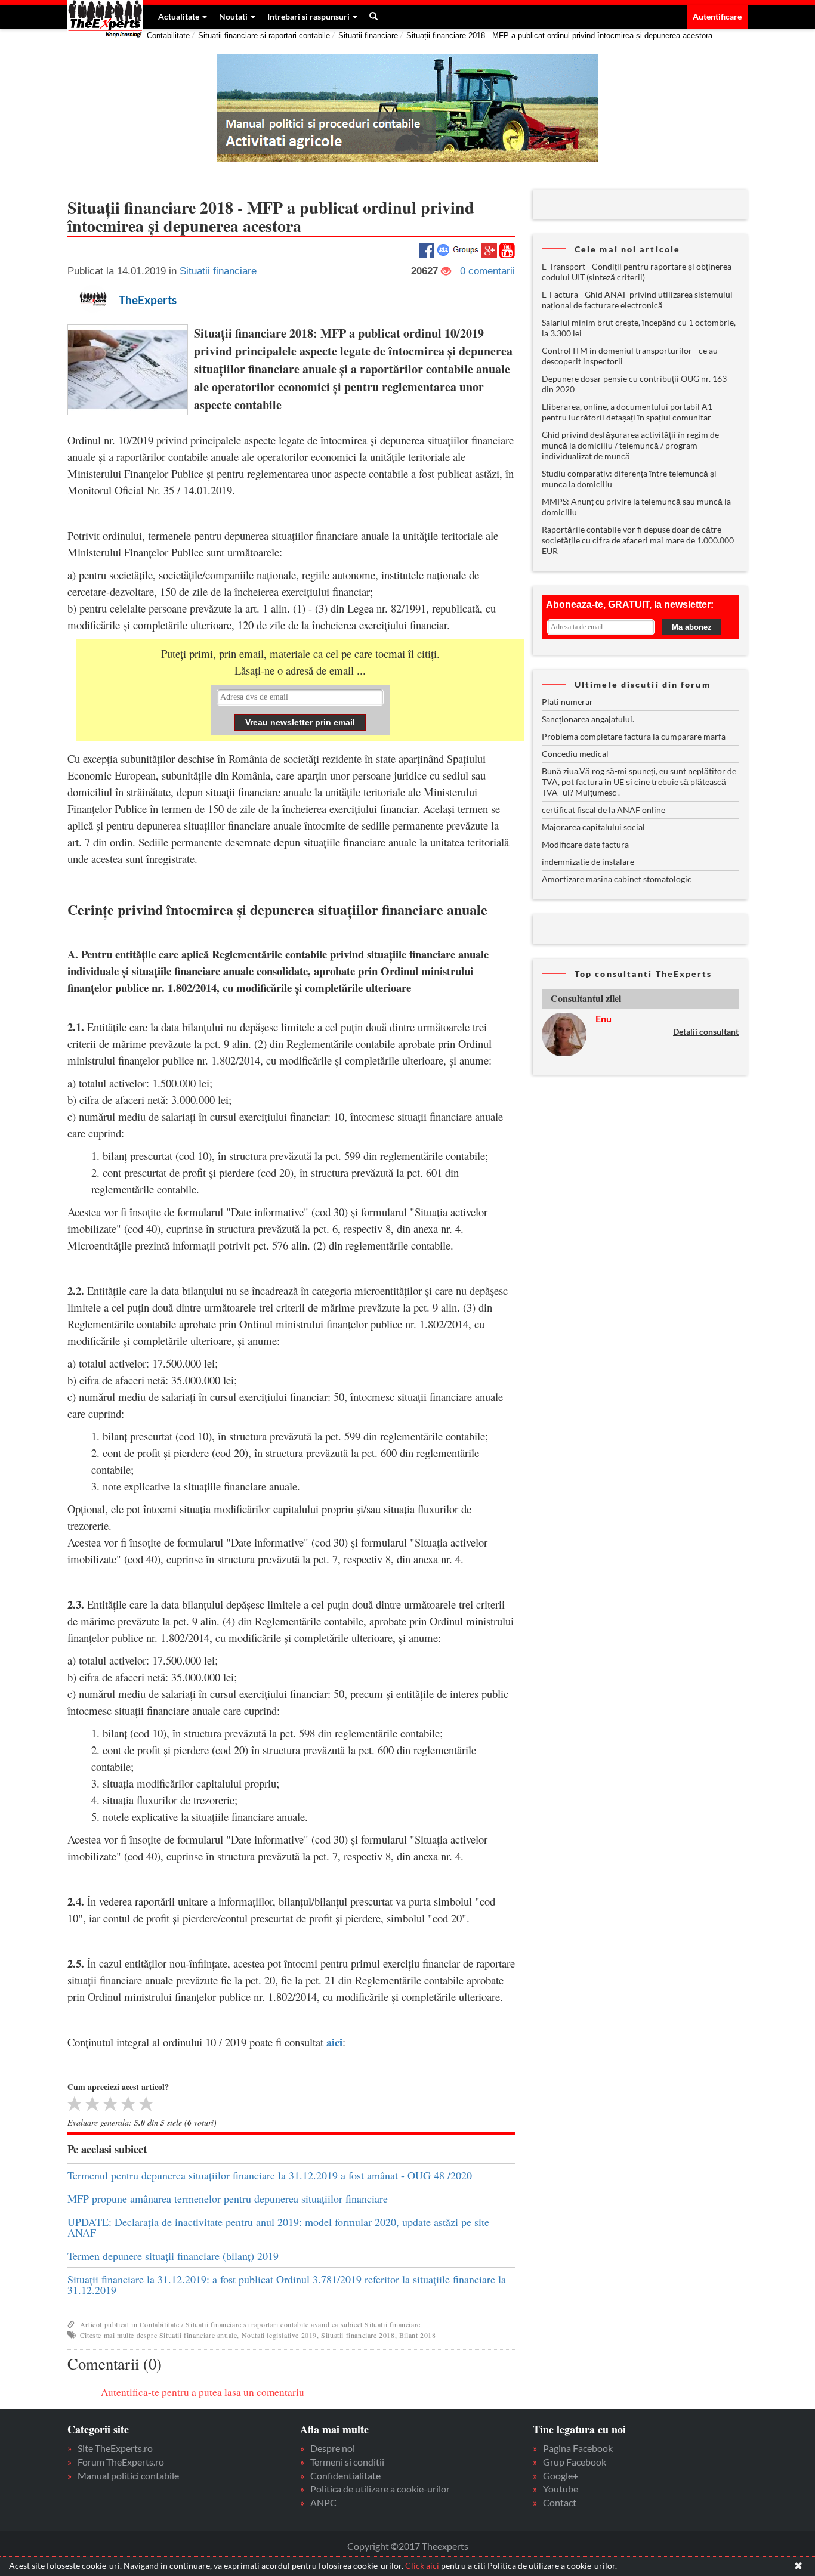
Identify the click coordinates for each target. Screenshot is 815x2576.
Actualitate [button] (180, 16)
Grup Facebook (575, 2462)
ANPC (323, 2502)
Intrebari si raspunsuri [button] (309, 16)
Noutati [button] (234, 16)
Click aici (422, 2566)
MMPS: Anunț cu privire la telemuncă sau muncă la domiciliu (636, 507)
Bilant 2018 (418, 2335)
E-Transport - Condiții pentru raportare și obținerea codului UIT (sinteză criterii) (637, 272)
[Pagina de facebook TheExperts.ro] (427, 249)
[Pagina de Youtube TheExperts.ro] (507, 250)
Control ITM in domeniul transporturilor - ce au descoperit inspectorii (630, 356)
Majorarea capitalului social (593, 827)
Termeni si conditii (347, 2462)
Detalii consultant (706, 1032)
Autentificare (717, 16)
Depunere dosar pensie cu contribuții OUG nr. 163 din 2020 (634, 384)
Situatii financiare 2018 (358, 2335)
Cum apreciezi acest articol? (118, 2087)
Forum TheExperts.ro (121, 2462)
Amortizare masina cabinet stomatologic (617, 879)
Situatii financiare (368, 35)
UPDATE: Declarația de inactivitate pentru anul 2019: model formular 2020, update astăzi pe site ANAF (278, 2227)
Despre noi (333, 2448)
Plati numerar (567, 702)
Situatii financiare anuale (198, 2335)
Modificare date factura (585, 844)
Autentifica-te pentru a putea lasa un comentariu (203, 2392)
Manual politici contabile (128, 2476)
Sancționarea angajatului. (588, 719)
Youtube (561, 2489)
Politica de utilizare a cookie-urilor (380, 2489)
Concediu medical (575, 754)
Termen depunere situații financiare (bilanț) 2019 (173, 2256)
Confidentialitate (345, 2476)
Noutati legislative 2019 (279, 2335)
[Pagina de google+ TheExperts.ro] (489, 249)
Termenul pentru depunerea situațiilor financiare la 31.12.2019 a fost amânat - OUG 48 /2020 (270, 2175)
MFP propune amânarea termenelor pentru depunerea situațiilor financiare (228, 2198)
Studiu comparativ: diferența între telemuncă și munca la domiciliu (629, 479)
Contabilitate (168, 35)
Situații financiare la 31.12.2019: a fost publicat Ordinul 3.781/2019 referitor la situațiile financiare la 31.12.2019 (287, 2284)
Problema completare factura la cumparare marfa (634, 736)
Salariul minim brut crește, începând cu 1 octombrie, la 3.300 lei (639, 328)
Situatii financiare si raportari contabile (264, 35)
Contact (560, 2502)
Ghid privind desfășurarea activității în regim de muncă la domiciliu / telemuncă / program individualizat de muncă (630, 445)
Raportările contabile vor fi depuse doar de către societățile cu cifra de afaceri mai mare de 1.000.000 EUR (638, 540)
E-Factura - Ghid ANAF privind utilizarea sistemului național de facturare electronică (637, 300)
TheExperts (148, 300)
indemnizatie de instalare (588, 862)
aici (334, 2042)
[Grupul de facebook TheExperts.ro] (458, 249)
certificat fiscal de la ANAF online (603, 810)
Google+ (561, 2476)
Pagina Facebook (578, 2448)
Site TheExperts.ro (115, 2448)
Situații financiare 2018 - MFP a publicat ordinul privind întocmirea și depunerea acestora (559, 35)
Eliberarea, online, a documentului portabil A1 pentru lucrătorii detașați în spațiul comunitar (627, 412)
